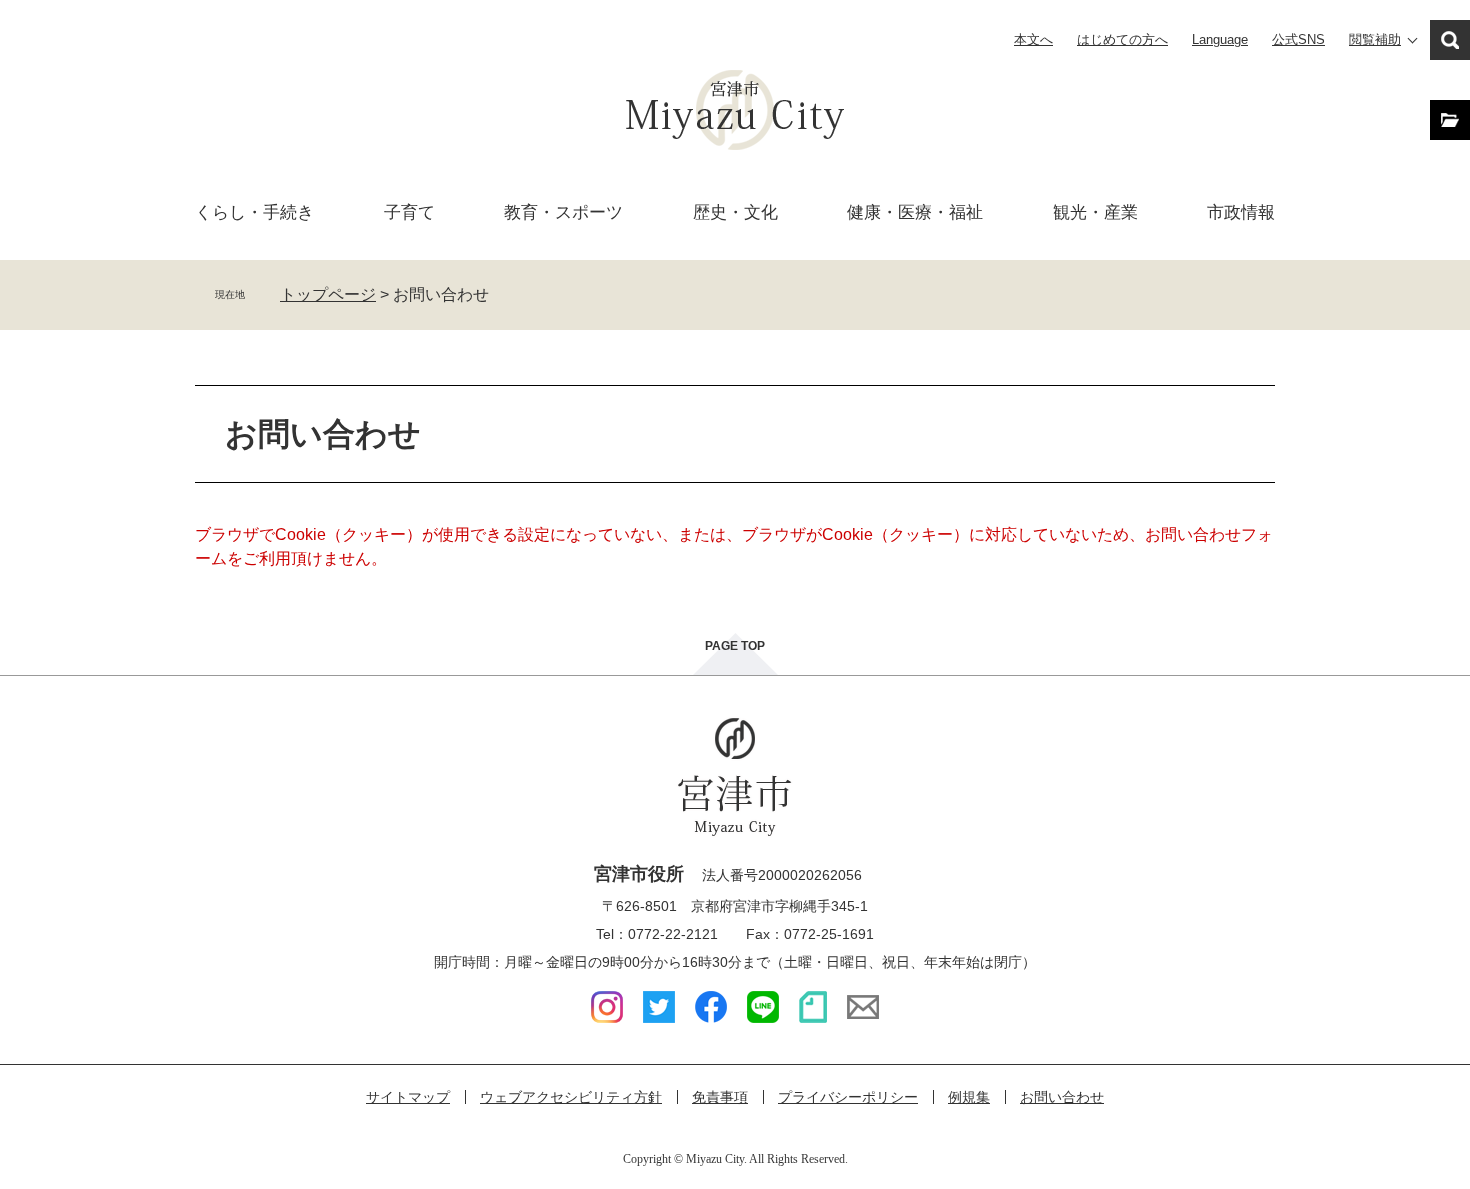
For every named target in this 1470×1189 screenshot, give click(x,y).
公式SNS (1298, 39)
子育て (409, 212)
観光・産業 (1095, 212)
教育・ (563, 212)
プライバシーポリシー (848, 1097)
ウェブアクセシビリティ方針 (571, 1097)
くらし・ (254, 212)
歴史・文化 (735, 212)
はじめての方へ (1122, 39)
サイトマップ (408, 1097)
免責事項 (720, 1097)
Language (1220, 39)
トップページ (328, 294)
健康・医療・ (915, 212)
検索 (1450, 40)
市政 (1241, 212)
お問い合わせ (1062, 1097)
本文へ (1033, 39)
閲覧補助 (1375, 39)
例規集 (969, 1097)
